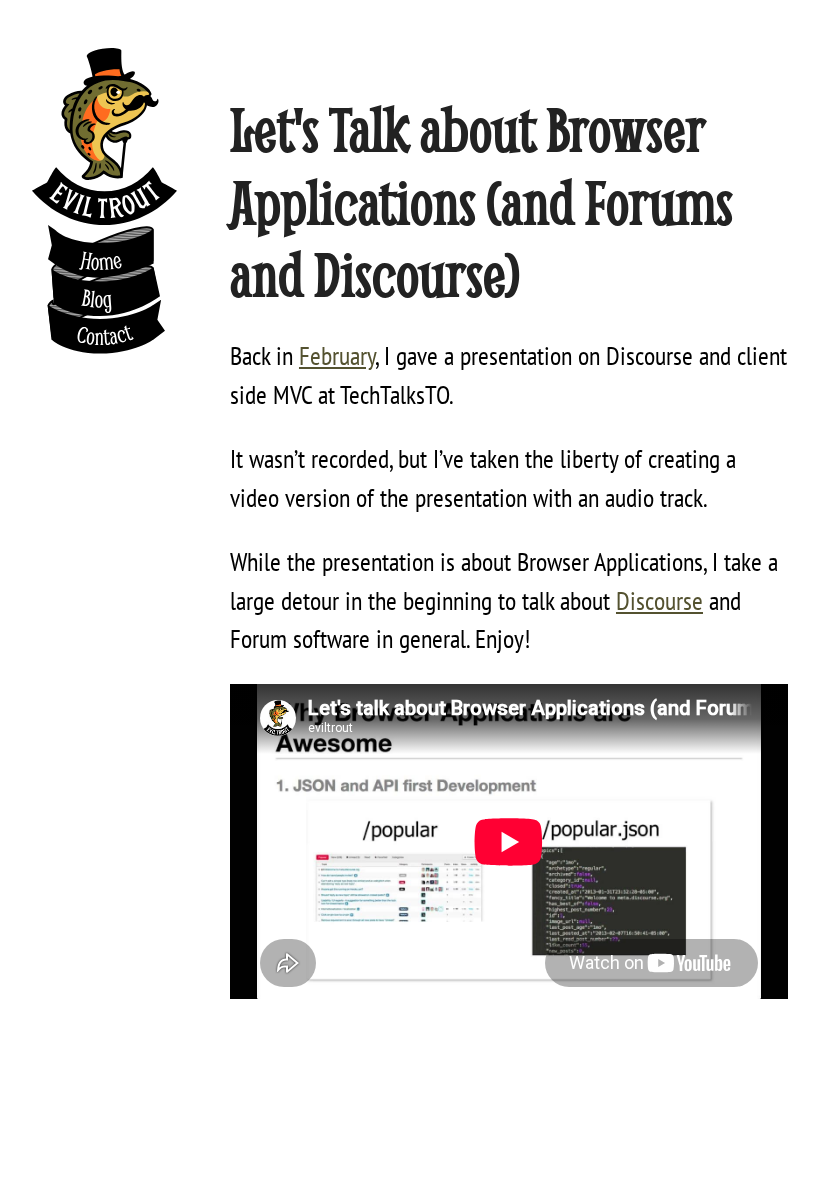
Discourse (659, 600)
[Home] (104, 136)
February (337, 355)
